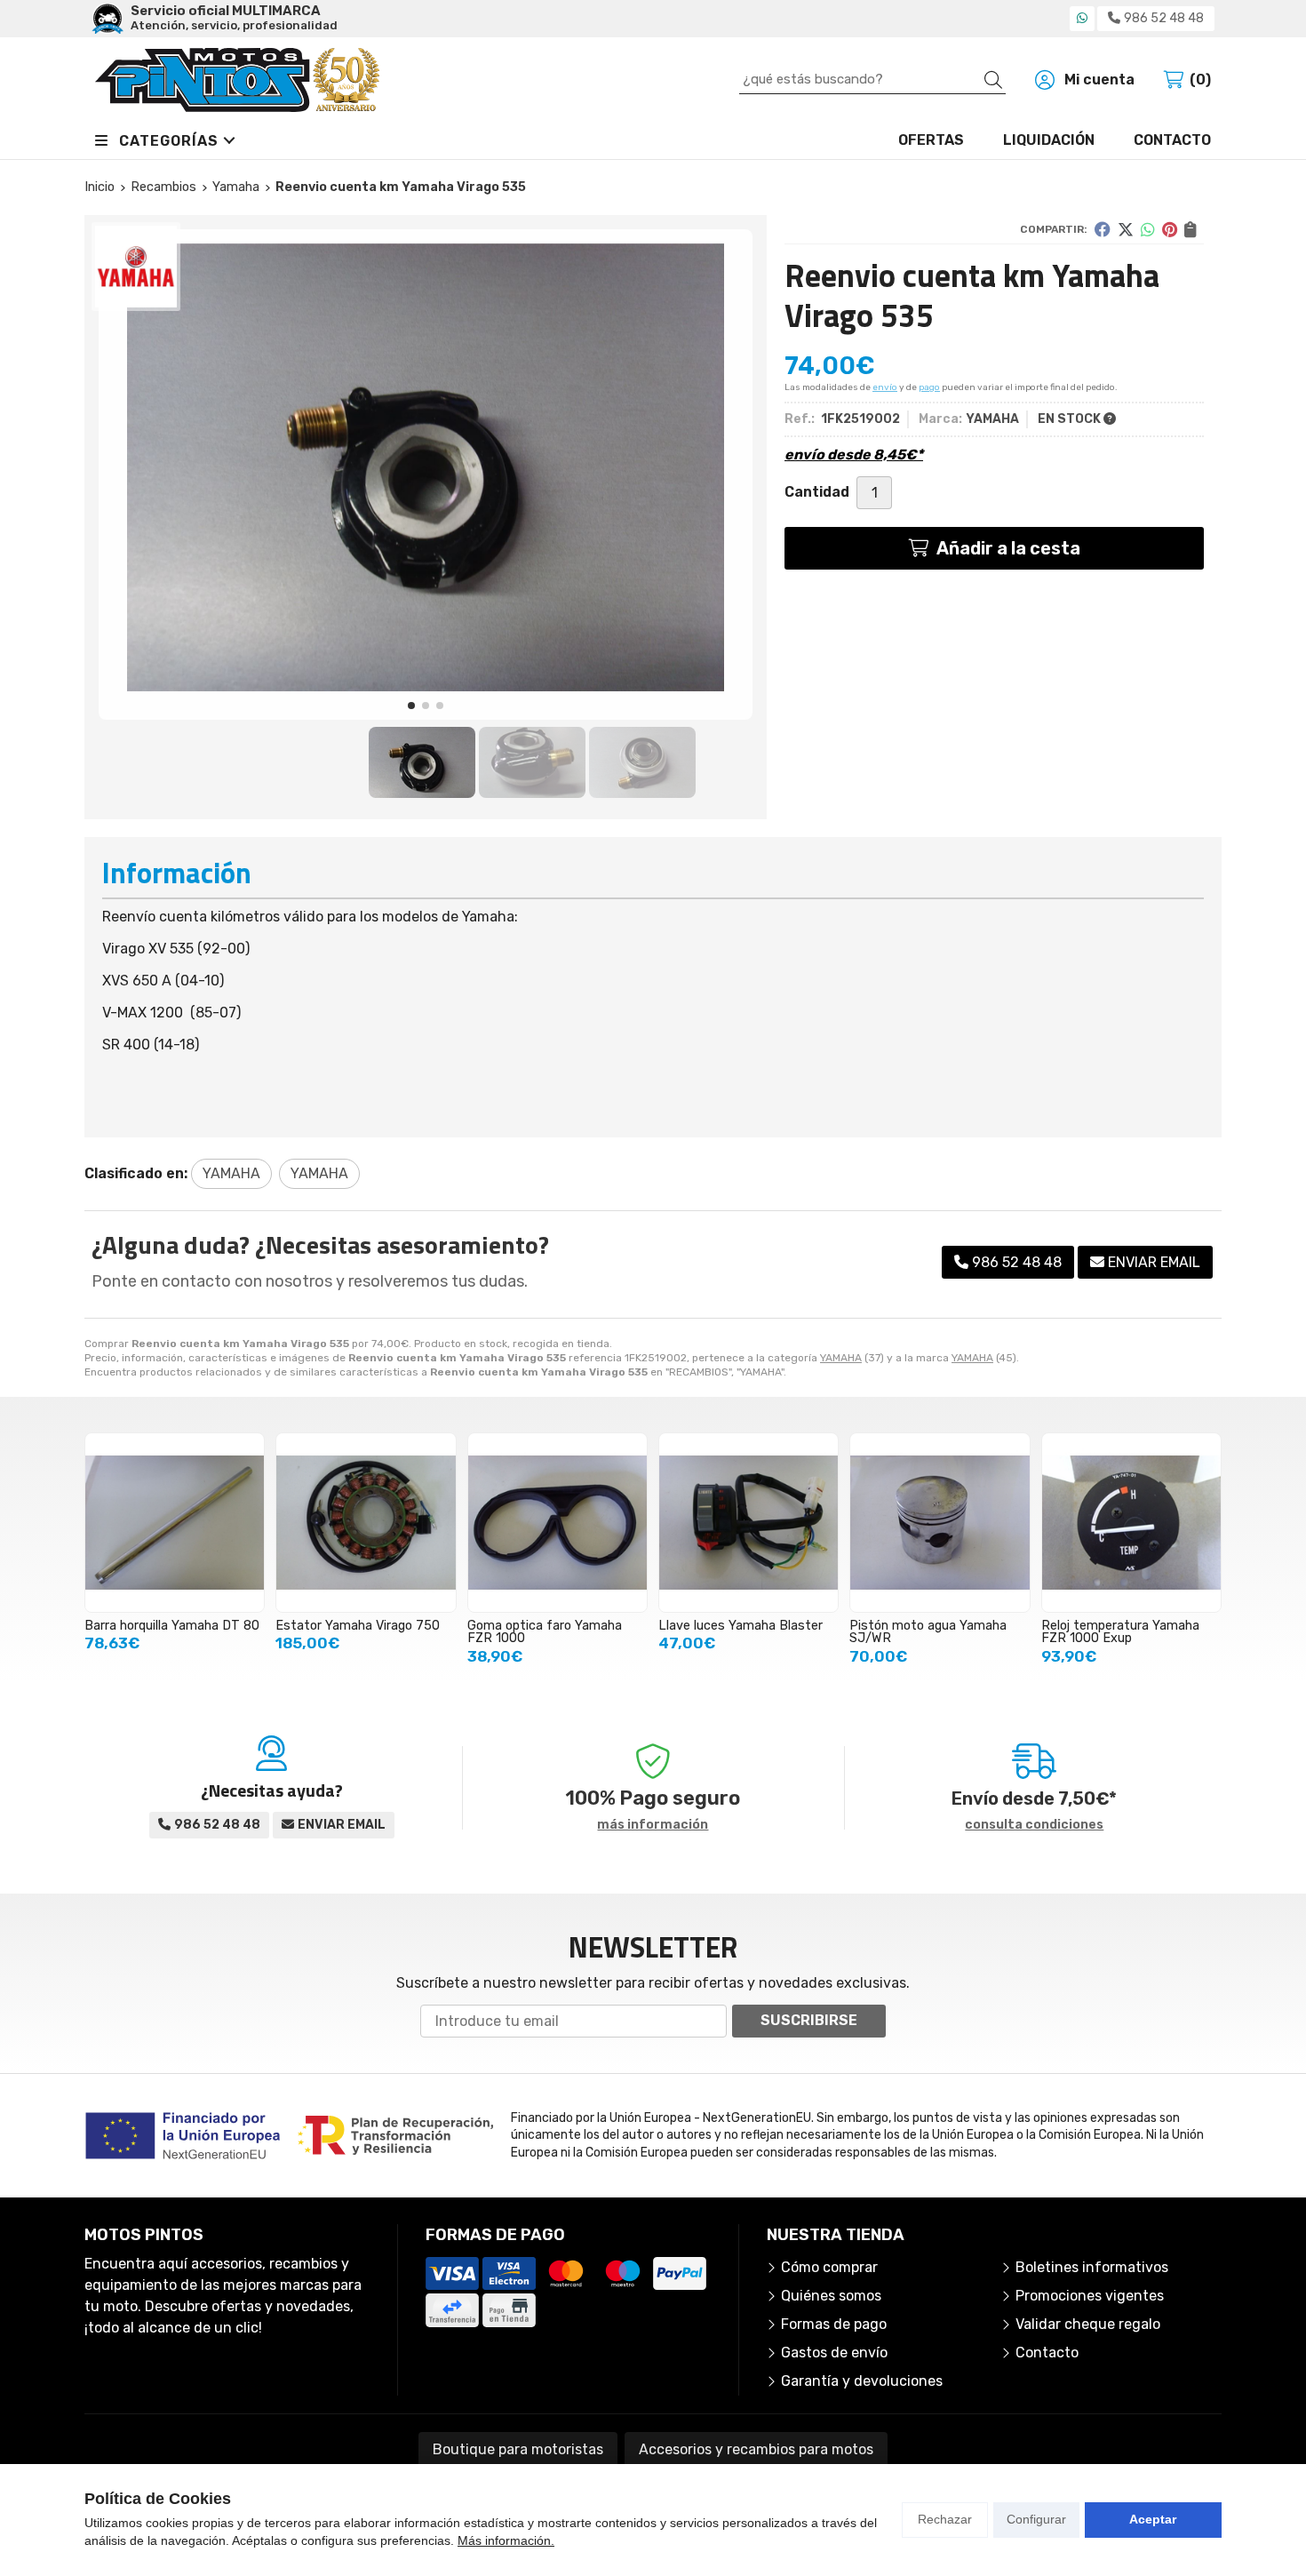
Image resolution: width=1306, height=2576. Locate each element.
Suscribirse (809, 2020)
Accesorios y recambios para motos (756, 2449)
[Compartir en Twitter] (1126, 229)
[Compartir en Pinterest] (1170, 229)
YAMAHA (841, 1358)
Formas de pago (834, 2324)
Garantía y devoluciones (862, 2381)
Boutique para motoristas (518, 2449)
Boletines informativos (1092, 2267)
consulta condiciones (1034, 1825)
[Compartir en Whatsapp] (1148, 229)
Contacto (1047, 2353)
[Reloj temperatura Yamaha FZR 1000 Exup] (1131, 1523)
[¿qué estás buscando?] (872, 79)
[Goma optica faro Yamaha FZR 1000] (557, 1523)
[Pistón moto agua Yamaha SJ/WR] (940, 1523)
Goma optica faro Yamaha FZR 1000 (545, 1632)
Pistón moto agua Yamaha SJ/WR (928, 1632)
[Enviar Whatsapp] (1082, 18)
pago (929, 387)
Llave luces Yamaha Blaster (741, 1626)
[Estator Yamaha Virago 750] (366, 1523)
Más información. (506, 2540)
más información (653, 1825)
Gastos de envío (834, 2353)
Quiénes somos (831, 2296)
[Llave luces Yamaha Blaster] (749, 1523)
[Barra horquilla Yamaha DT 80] (175, 1523)
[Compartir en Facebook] (1103, 229)
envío (885, 387)
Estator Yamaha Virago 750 (358, 1626)
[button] (411, 706)
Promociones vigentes (1090, 2296)
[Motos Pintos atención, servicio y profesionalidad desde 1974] (237, 80)
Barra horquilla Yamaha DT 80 (172, 1626)
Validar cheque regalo (1088, 2324)
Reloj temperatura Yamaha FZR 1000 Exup (1120, 1632)
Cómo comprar (829, 2267)
